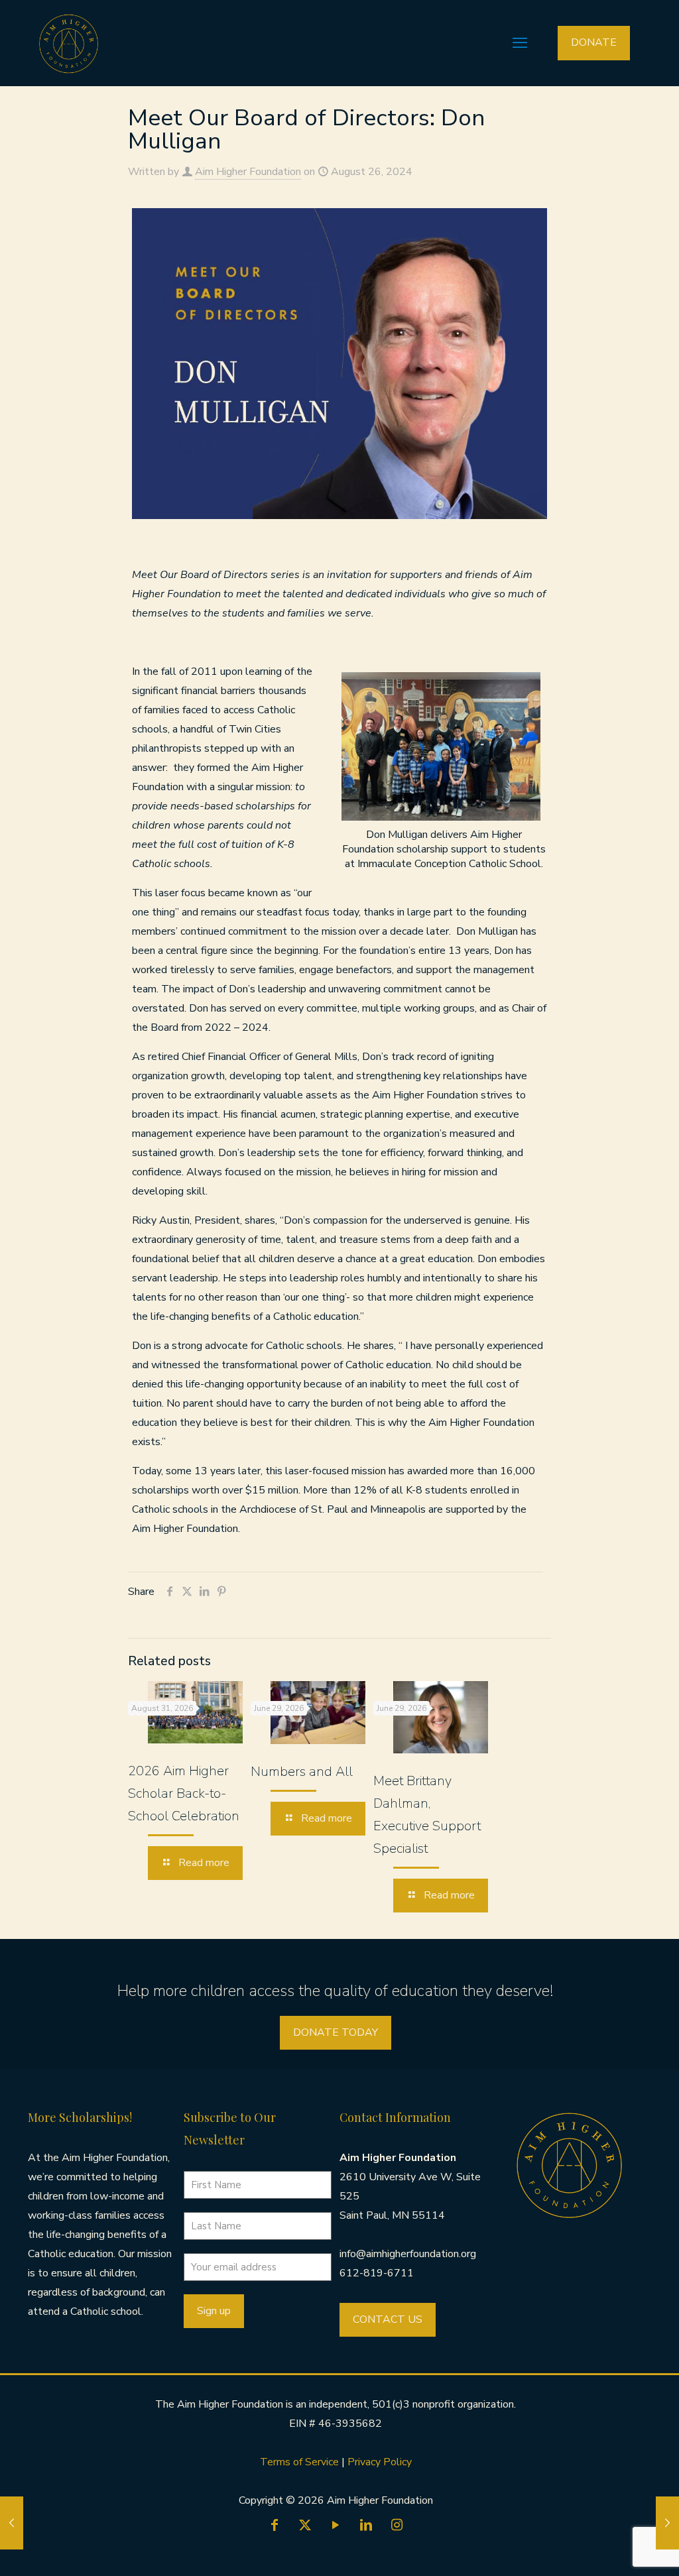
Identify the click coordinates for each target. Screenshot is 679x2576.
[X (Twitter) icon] (305, 2525)
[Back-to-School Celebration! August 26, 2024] (12, 2523)
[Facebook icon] (275, 2525)
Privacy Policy (380, 2462)
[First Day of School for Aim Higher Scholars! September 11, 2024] (667, 2523)
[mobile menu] (520, 43)
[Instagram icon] (397, 2525)
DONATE (594, 42)
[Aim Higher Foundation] (69, 43)
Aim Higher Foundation (248, 172)
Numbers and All (302, 1772)
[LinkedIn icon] (366, 2525)
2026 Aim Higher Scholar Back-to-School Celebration (184, 1793)
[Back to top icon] (615, 2549)
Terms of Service (301, 2462)
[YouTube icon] (336, 2525)
